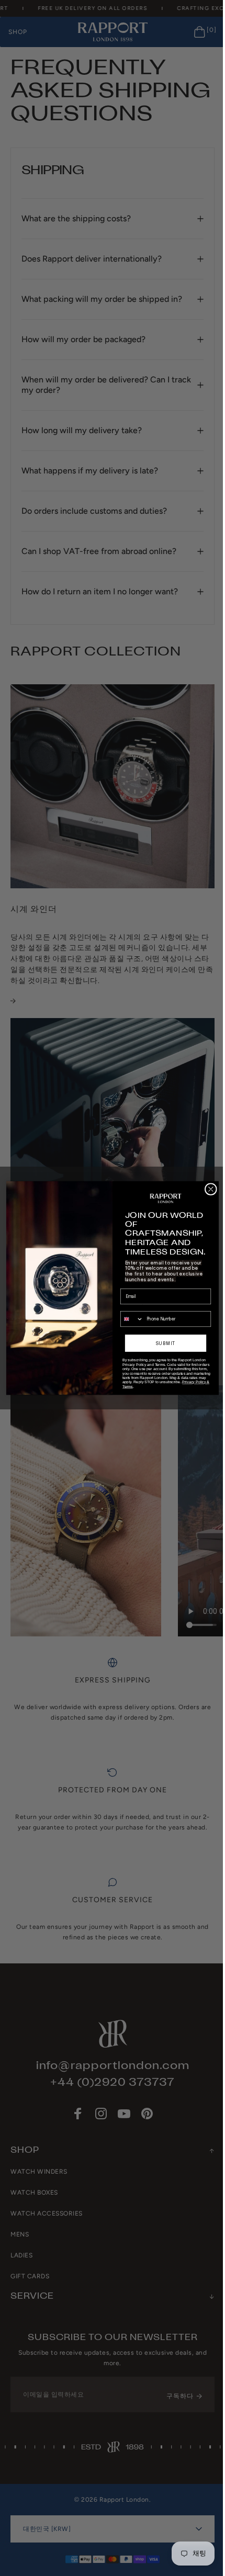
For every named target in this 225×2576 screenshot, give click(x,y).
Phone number (131, 1307)
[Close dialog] (207, 1189)
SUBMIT (162, 1343)
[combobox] (128, 1319)
